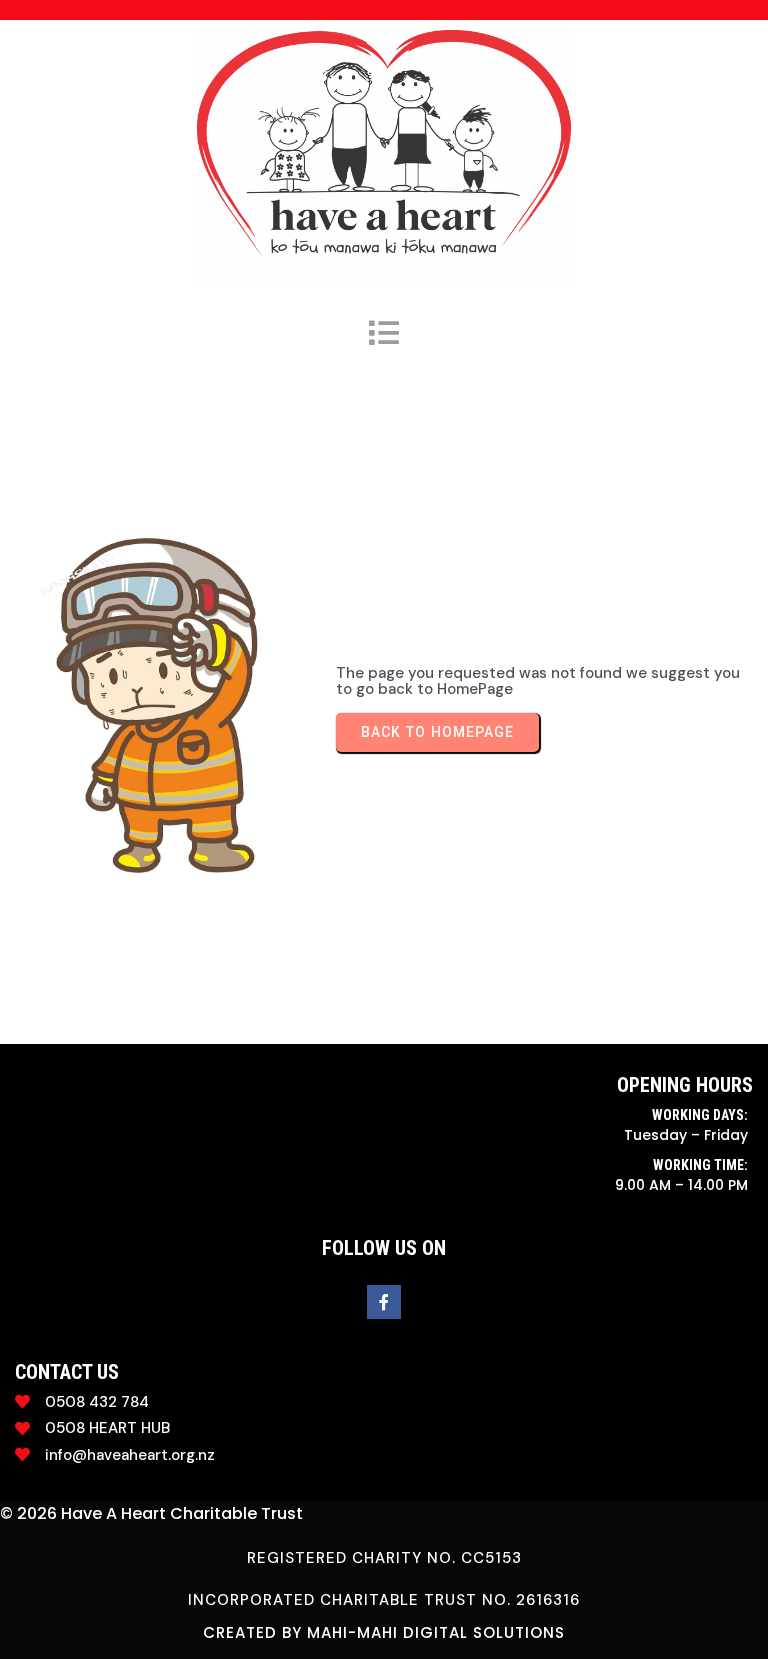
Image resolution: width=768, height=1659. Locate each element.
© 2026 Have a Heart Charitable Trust (151, 1513)
